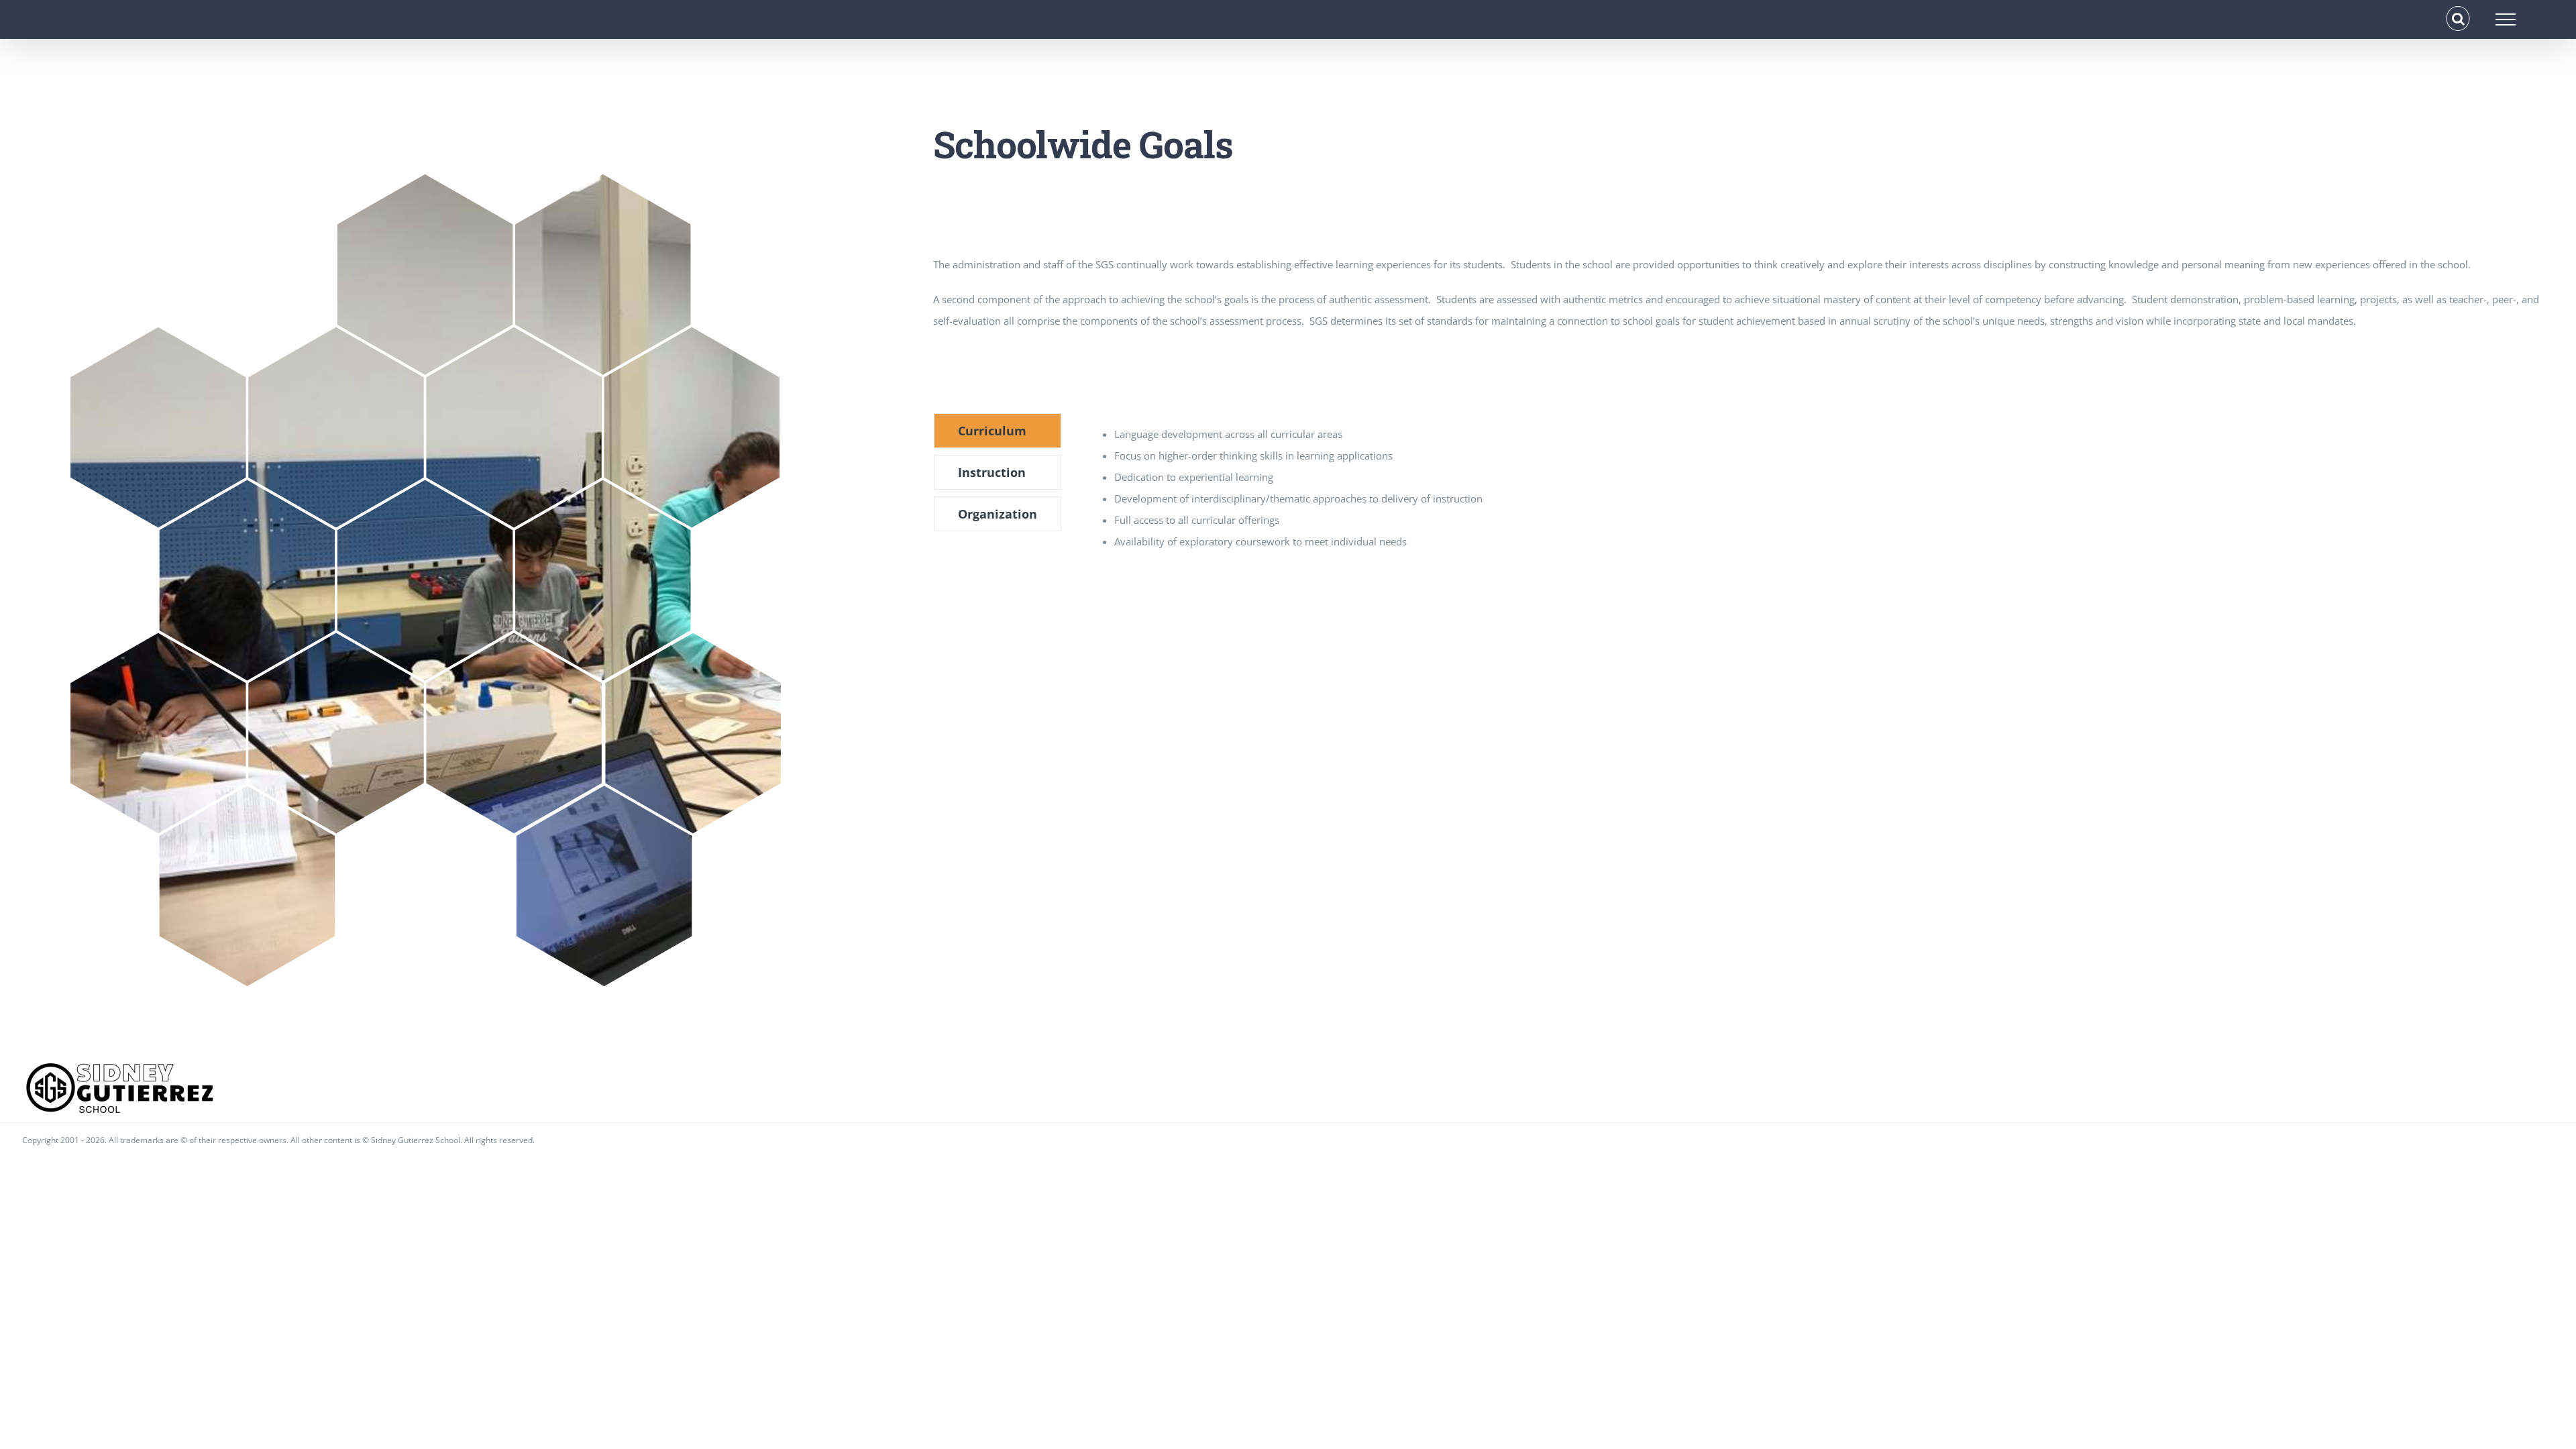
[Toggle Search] (2458, 19)
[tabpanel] (1682, 488)
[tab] (998, 431)
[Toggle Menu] (2506, 19)
